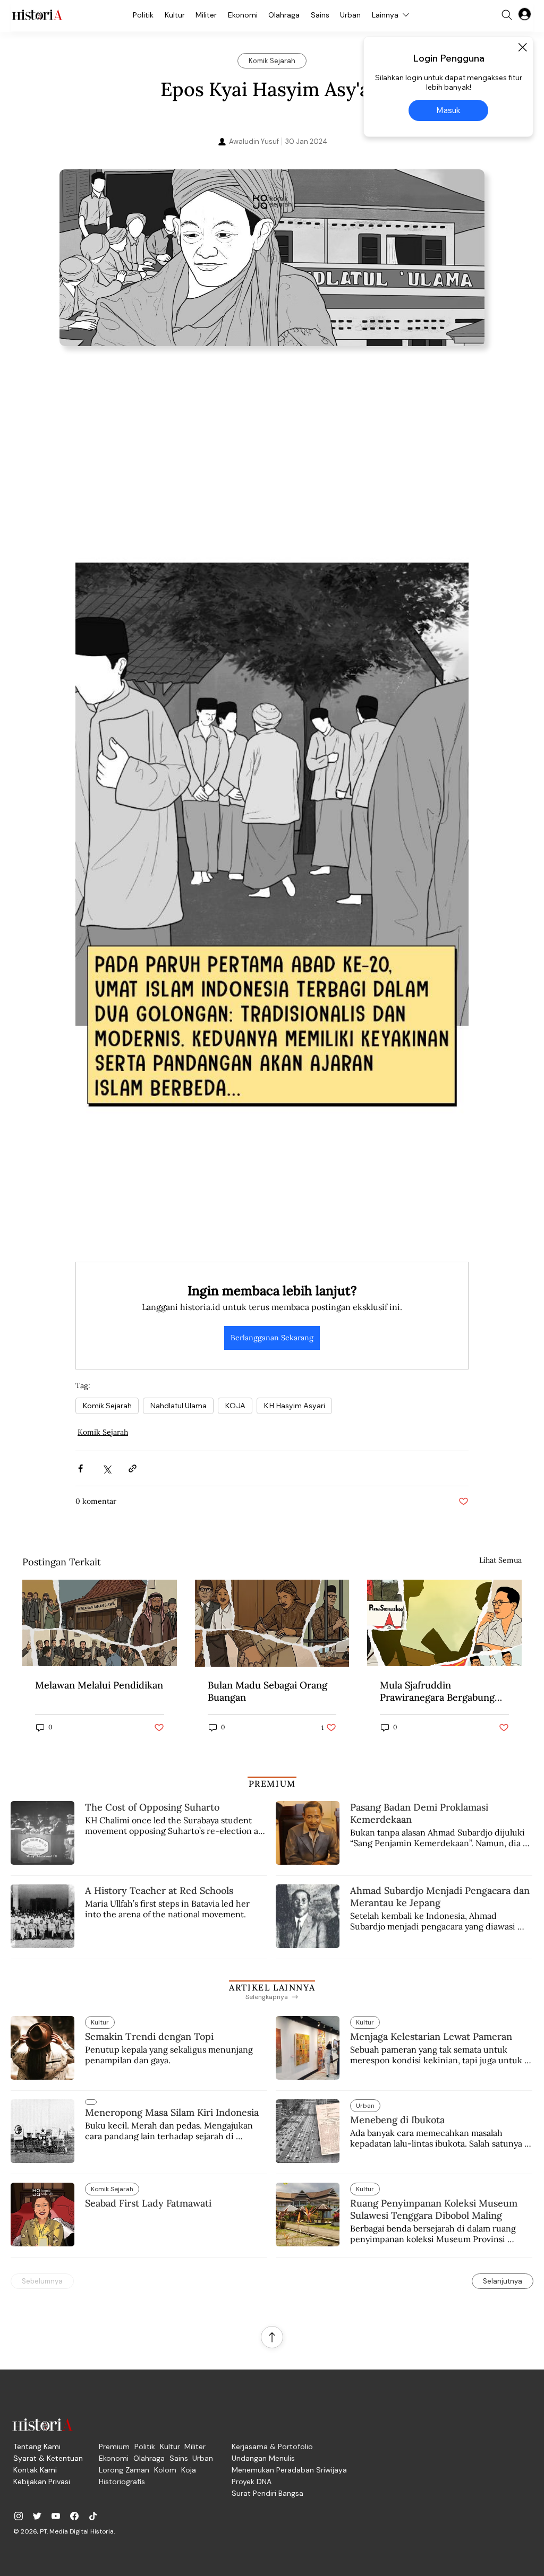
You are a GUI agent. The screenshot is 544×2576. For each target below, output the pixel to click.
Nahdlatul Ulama (178, 1406)
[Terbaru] (91, 2102)
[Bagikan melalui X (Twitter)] (107, 1468)
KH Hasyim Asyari (294, 1406)
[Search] (507, 15)
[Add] (272, 258)
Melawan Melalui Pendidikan (99, 1685)
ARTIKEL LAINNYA (272, 1987)
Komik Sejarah (107, 1406)
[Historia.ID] (37, 15)
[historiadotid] (19, 2516)
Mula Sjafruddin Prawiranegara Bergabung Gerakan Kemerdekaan (437, 1691)
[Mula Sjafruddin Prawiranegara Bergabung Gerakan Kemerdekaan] (444, 1623)
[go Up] (272, 2337)
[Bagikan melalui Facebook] (80, 1468)
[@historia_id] (37, 2516)
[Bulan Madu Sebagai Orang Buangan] (272, 1623)
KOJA (235, 1406)
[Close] (522, 47)
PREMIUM (272, 1784)
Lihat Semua (500, 1560)
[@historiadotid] (56, 2516)
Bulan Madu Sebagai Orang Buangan (267, 1691)
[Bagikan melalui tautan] (133, 1468)
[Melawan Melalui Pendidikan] (100, 1623)
